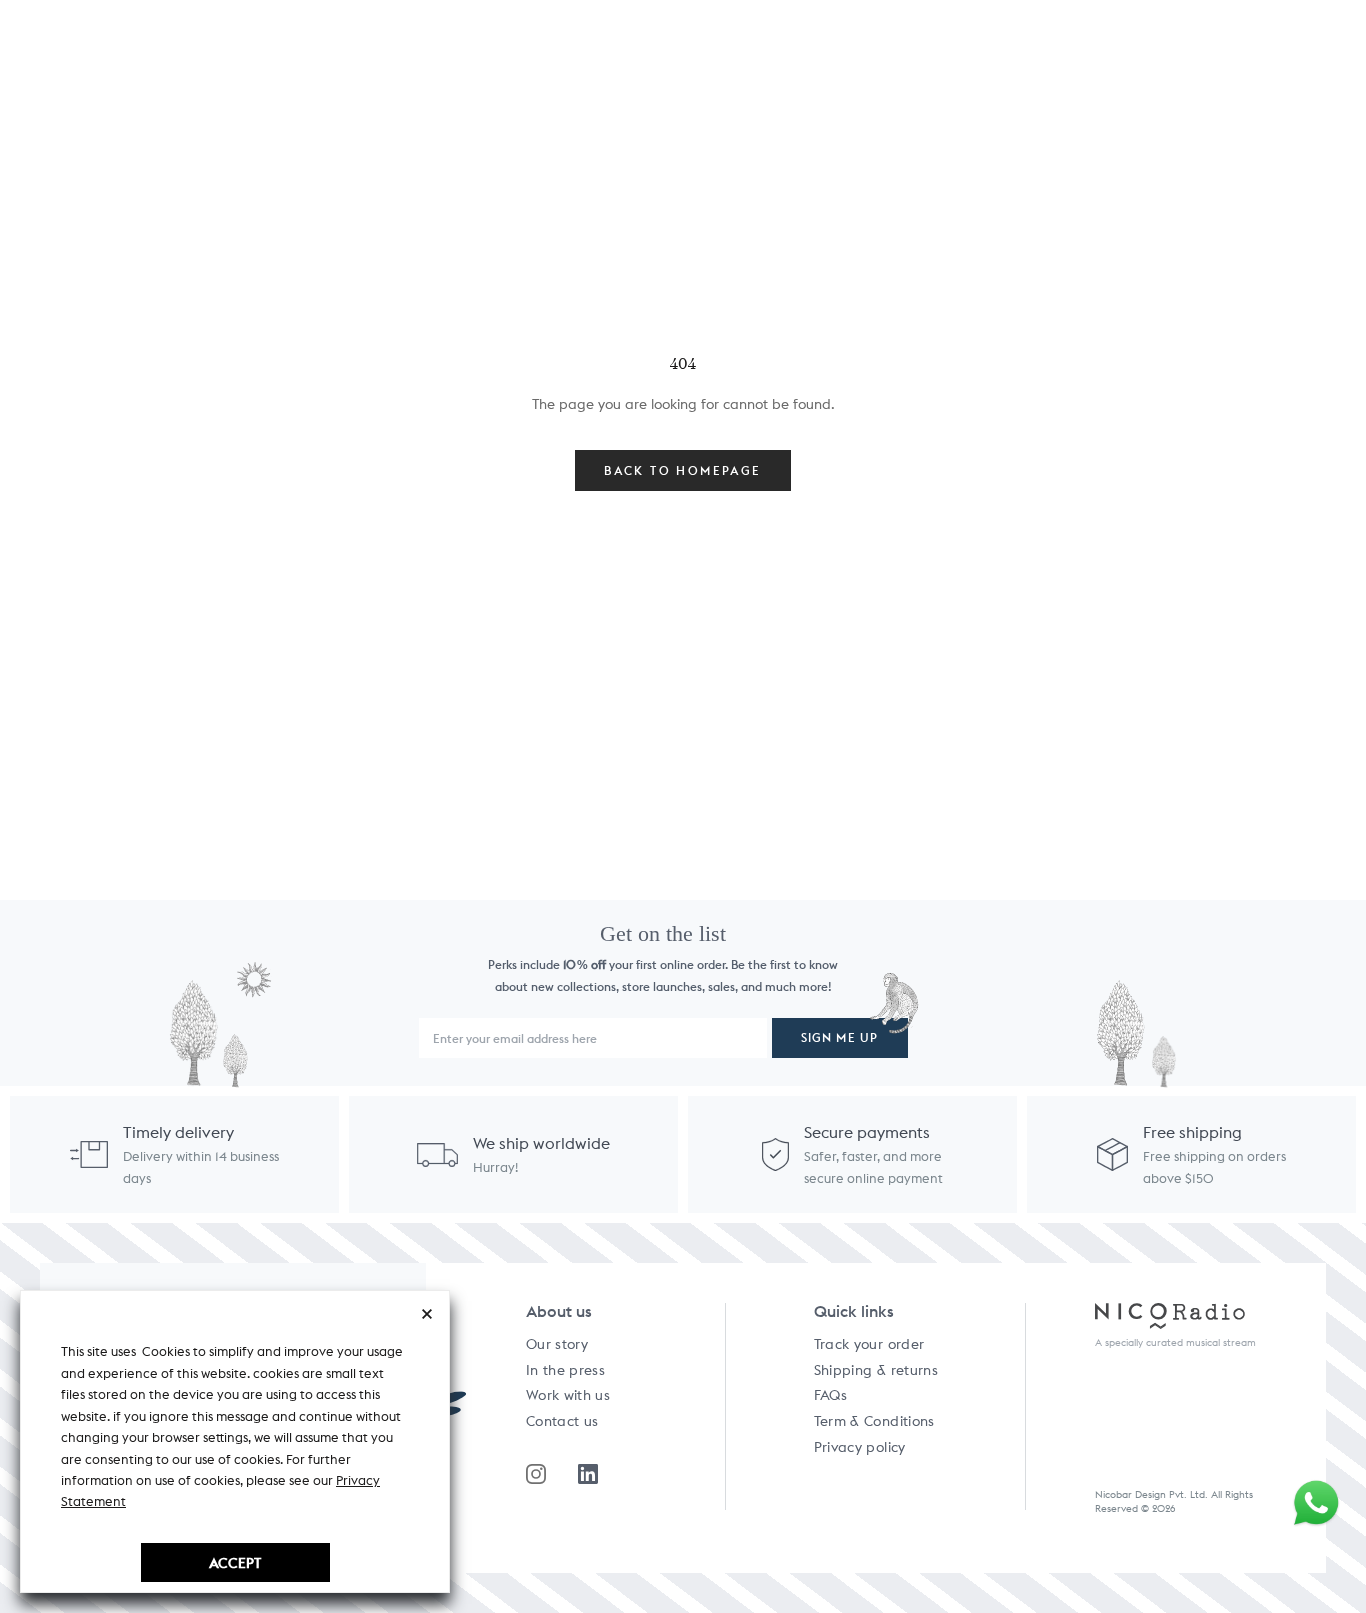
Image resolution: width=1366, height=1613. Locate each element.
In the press (565, 1370)
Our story (557, 1344)
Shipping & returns (876, 1370)
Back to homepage (682, 470)
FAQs (830, 1395)
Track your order (869, 1344)
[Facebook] (588, 1474)
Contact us (562, 1421)
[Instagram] (536, 1474)
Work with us (568, 1395)
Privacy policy (860, 1447)
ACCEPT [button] (235, 1562)
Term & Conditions (874, 1421)
